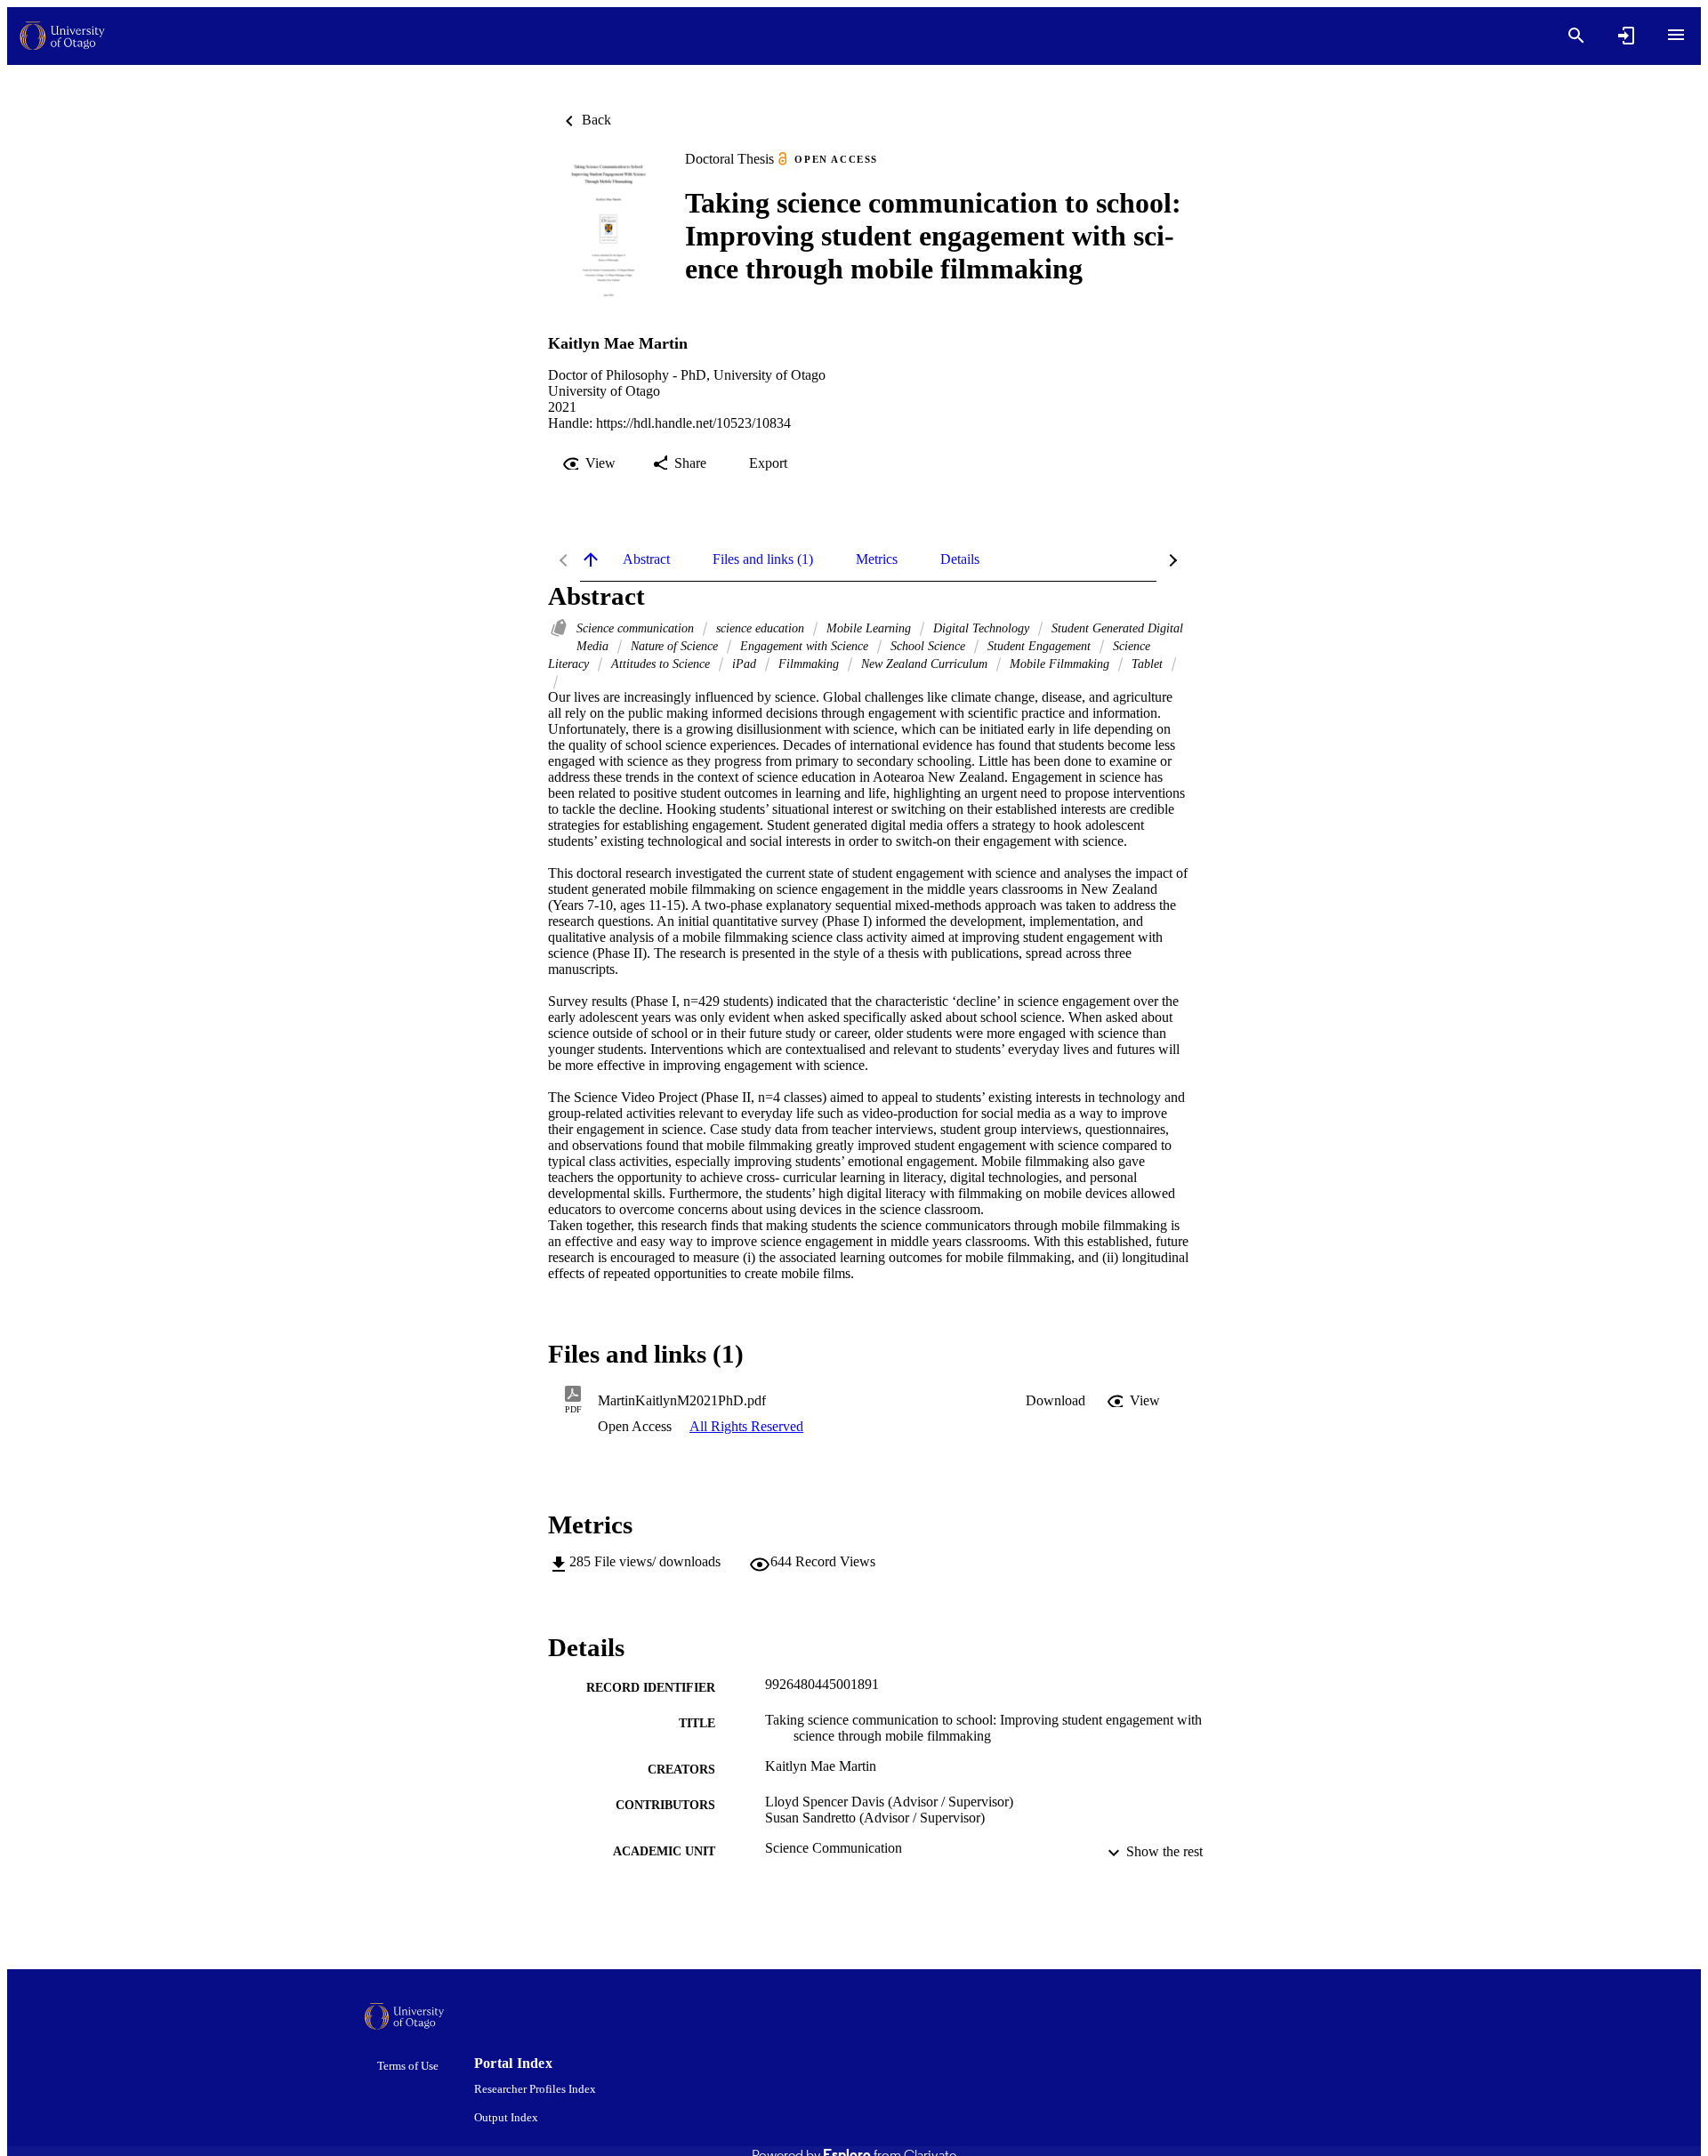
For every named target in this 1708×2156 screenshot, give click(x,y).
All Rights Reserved (746, 1426)
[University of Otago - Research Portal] (62, 36)
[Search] (1576, 36)
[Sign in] (1626, 36)
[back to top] (591, 559)
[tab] (646, 559)
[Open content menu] (1676, 35)
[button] (1055, 1401)
